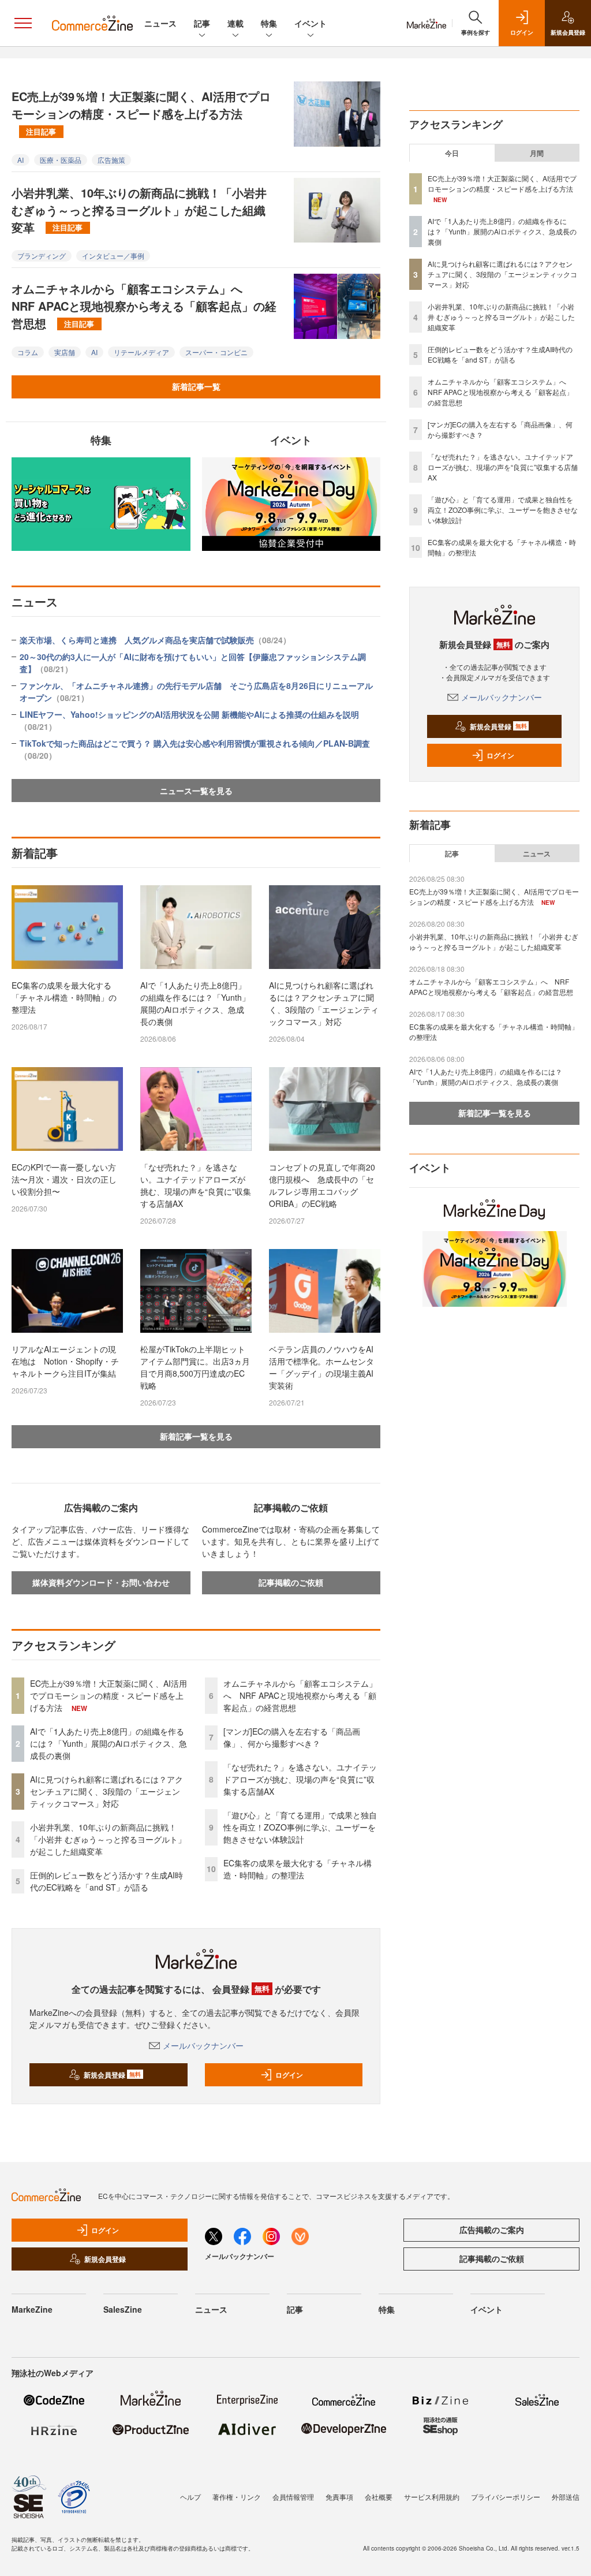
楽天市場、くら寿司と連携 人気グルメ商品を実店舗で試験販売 (155, 640)
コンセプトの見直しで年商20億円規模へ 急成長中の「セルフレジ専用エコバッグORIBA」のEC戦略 (322, 1185)
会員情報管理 (293, 2497)
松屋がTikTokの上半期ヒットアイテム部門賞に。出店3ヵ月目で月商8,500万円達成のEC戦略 (195, 1367)
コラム (28, 352)
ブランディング (42, 256)
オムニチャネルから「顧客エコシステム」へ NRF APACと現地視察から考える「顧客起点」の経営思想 (144, 306)
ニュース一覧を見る (196, 791)
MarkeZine (32, 2309)
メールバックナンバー (203, 2045)
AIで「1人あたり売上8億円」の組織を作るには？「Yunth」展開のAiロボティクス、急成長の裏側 (195, 1003)
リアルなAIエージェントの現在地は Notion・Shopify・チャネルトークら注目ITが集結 (65, 1361)
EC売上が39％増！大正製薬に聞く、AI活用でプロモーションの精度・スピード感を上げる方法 (141, 112)
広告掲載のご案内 (492, 2230)
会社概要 (379, 2497)
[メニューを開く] (23, 23)
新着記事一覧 (196, 386)
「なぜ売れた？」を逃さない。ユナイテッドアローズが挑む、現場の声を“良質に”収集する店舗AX (196, 1185)
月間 (537, 153)
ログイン (289, 2075)
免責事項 (339, 2497)
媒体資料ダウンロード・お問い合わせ (101, 1582)
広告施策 (111, 160)
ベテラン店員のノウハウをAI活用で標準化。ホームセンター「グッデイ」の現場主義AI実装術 (321, 1367)
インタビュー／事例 (113, 256)
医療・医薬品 (61, 160)
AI (20, 160)
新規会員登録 (112, 2075)
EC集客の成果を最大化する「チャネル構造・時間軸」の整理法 (64, 997)
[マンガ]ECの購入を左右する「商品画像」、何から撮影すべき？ (292, 1737)
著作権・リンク (237, 2497)
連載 (235, 23)
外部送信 (566, 2497)
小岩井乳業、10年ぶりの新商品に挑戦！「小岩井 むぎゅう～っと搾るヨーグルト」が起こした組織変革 (139, 210)
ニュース (160, 23)
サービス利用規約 (432, 2497)
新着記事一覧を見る (196, 1436)
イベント (311, 23)
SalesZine (123, 2309)
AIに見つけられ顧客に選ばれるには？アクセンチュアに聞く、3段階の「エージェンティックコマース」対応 (324, 1003)
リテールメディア (141, 352)
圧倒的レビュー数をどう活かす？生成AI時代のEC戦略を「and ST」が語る (106, 1881)
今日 (452, 153)
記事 (202, 23)
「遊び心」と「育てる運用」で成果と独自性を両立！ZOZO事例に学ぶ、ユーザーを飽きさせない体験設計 (300, 1827)
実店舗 (65, 352)
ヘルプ (190, 2497)
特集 (269, 23)
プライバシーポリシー (506, 2497)
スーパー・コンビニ (216, 352)
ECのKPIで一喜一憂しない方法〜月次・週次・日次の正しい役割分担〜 (64, 1179)
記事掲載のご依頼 (291, 1582)
